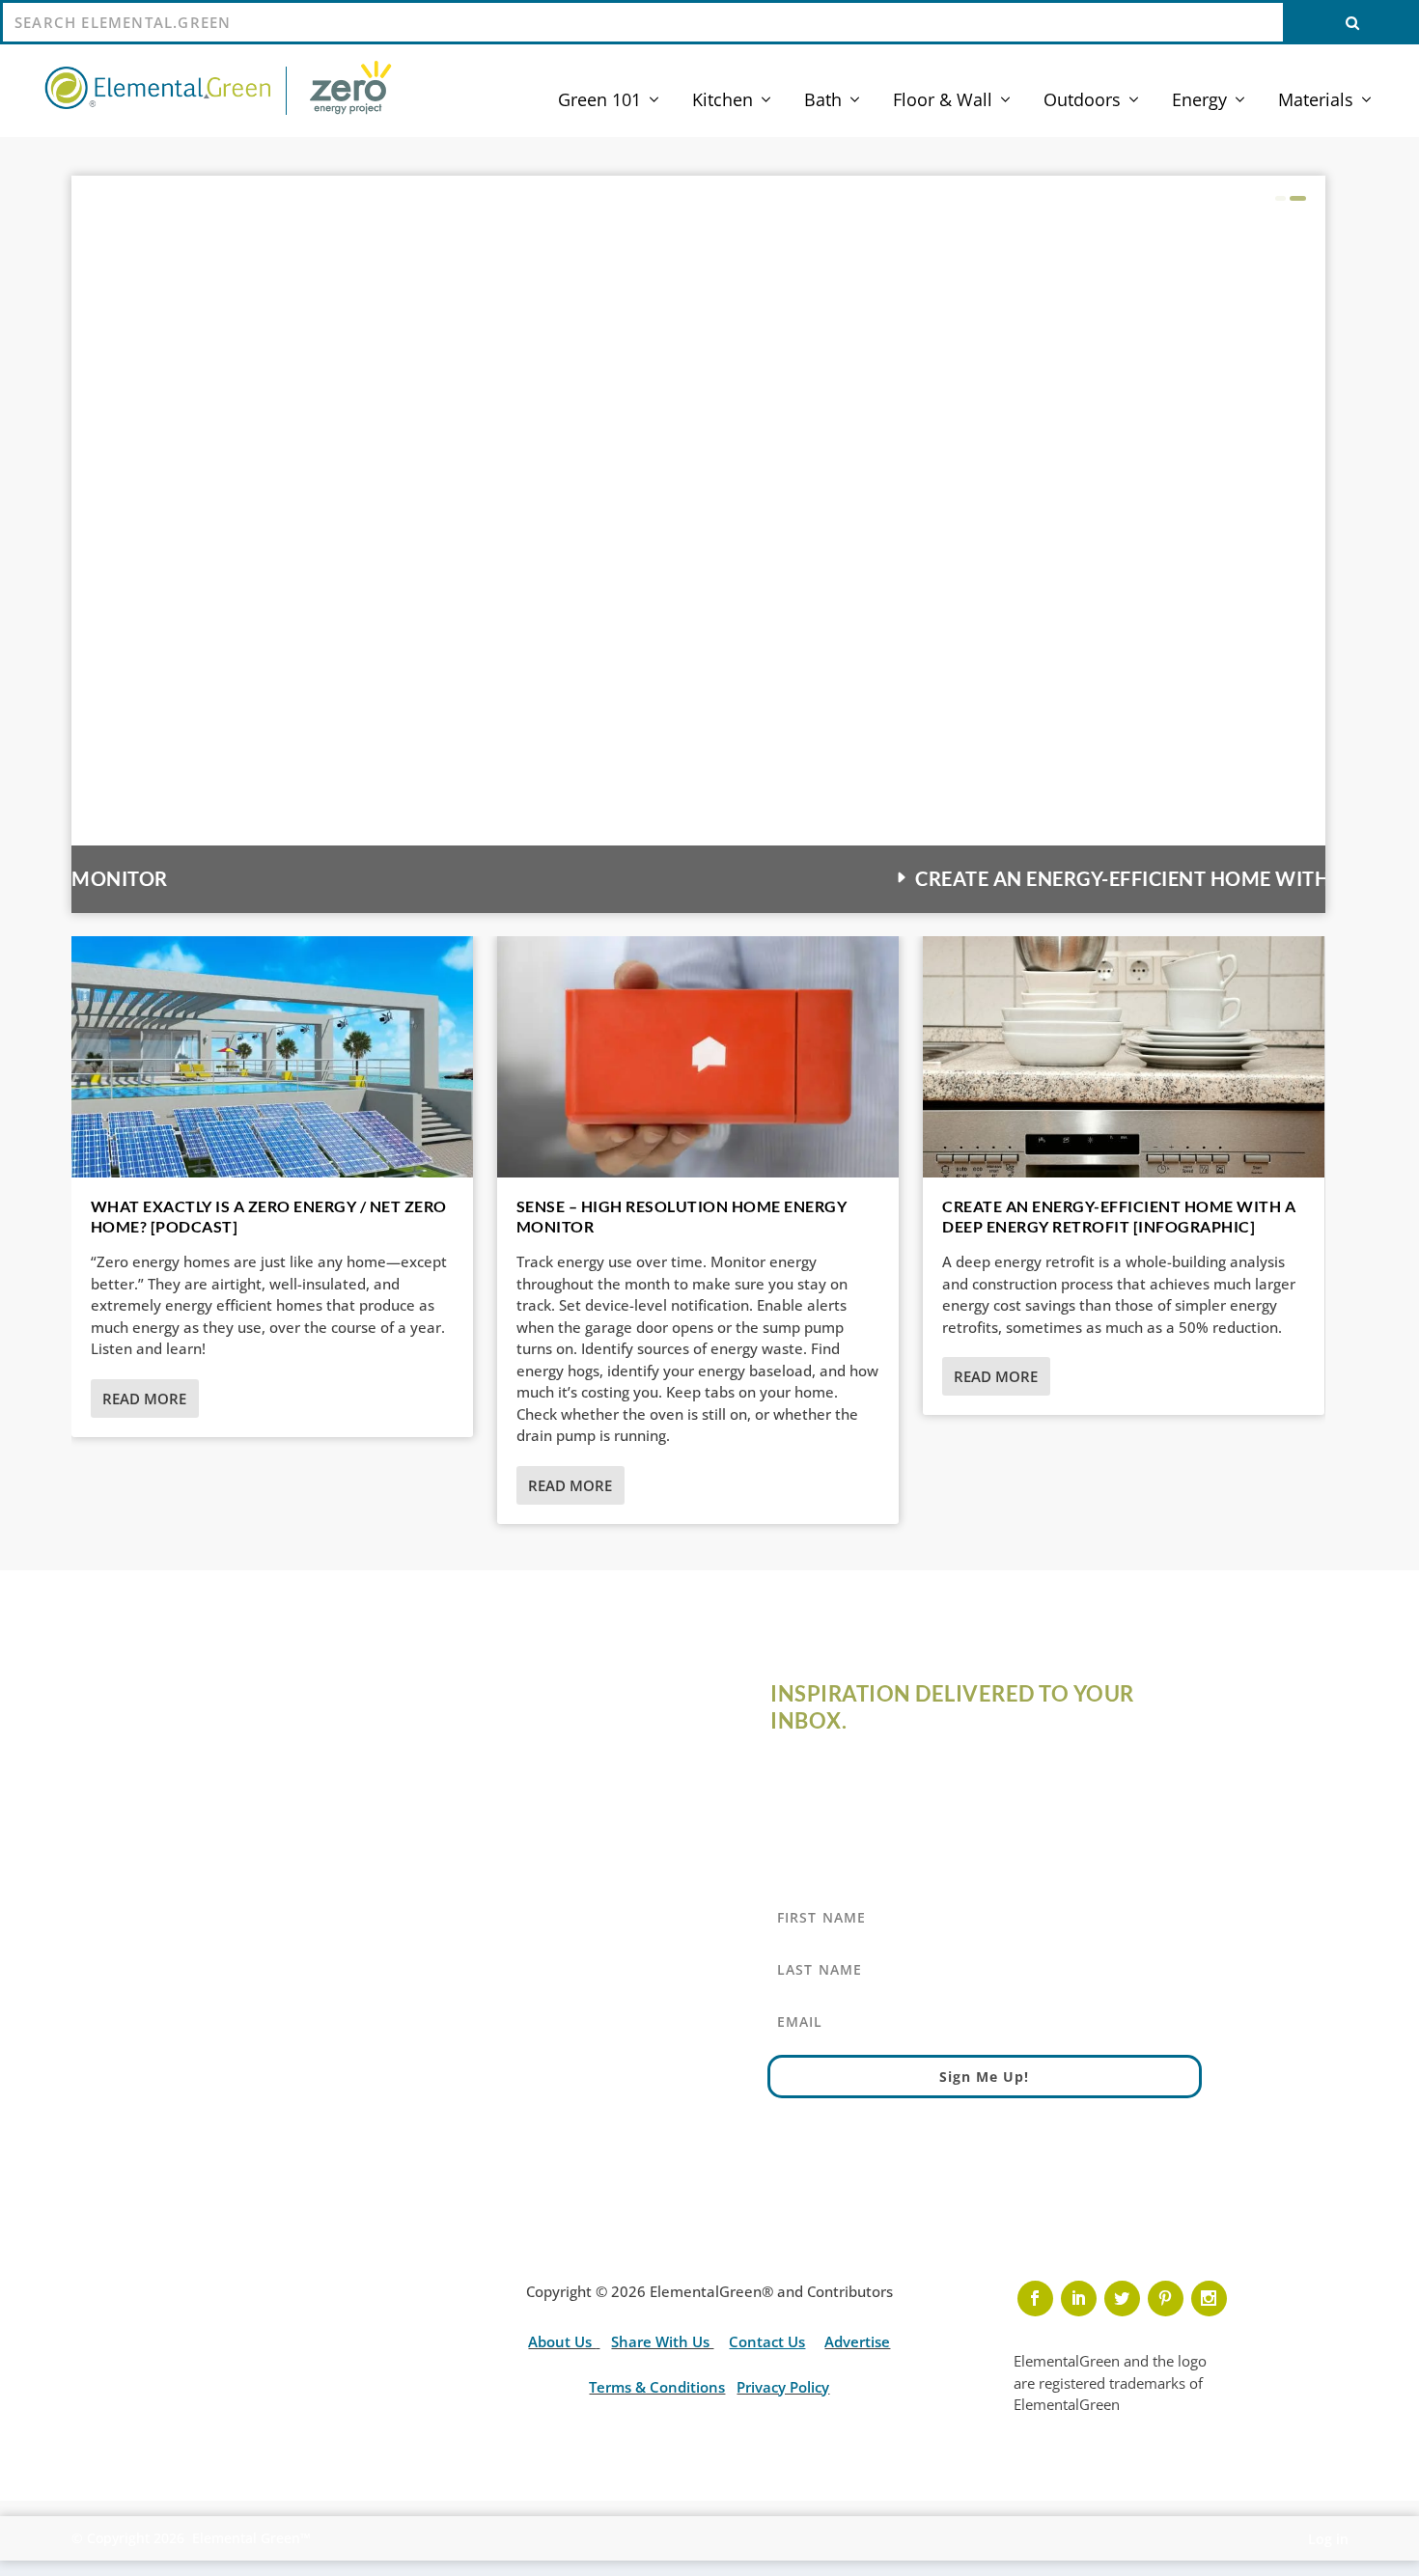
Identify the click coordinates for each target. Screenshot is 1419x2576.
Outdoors (1082, 101)
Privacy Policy (783, 2387)
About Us (562, 2341)
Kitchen (723, 101)
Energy (1199, 101)
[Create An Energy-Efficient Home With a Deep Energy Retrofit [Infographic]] (1124, 1057)
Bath (823, 101)
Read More (144, 1399)
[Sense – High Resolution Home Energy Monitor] (698, 1057)
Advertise (857, 2341)
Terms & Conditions (657, 2387)
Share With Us (662, 2341)
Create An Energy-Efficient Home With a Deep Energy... (406, 878)
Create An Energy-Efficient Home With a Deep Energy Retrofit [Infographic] (1119, 1216)
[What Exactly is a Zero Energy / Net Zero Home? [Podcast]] (272, 1057)
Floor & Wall (943, 101)
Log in (1328, 2539)
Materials (1316, 101)
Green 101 (599, 101)
